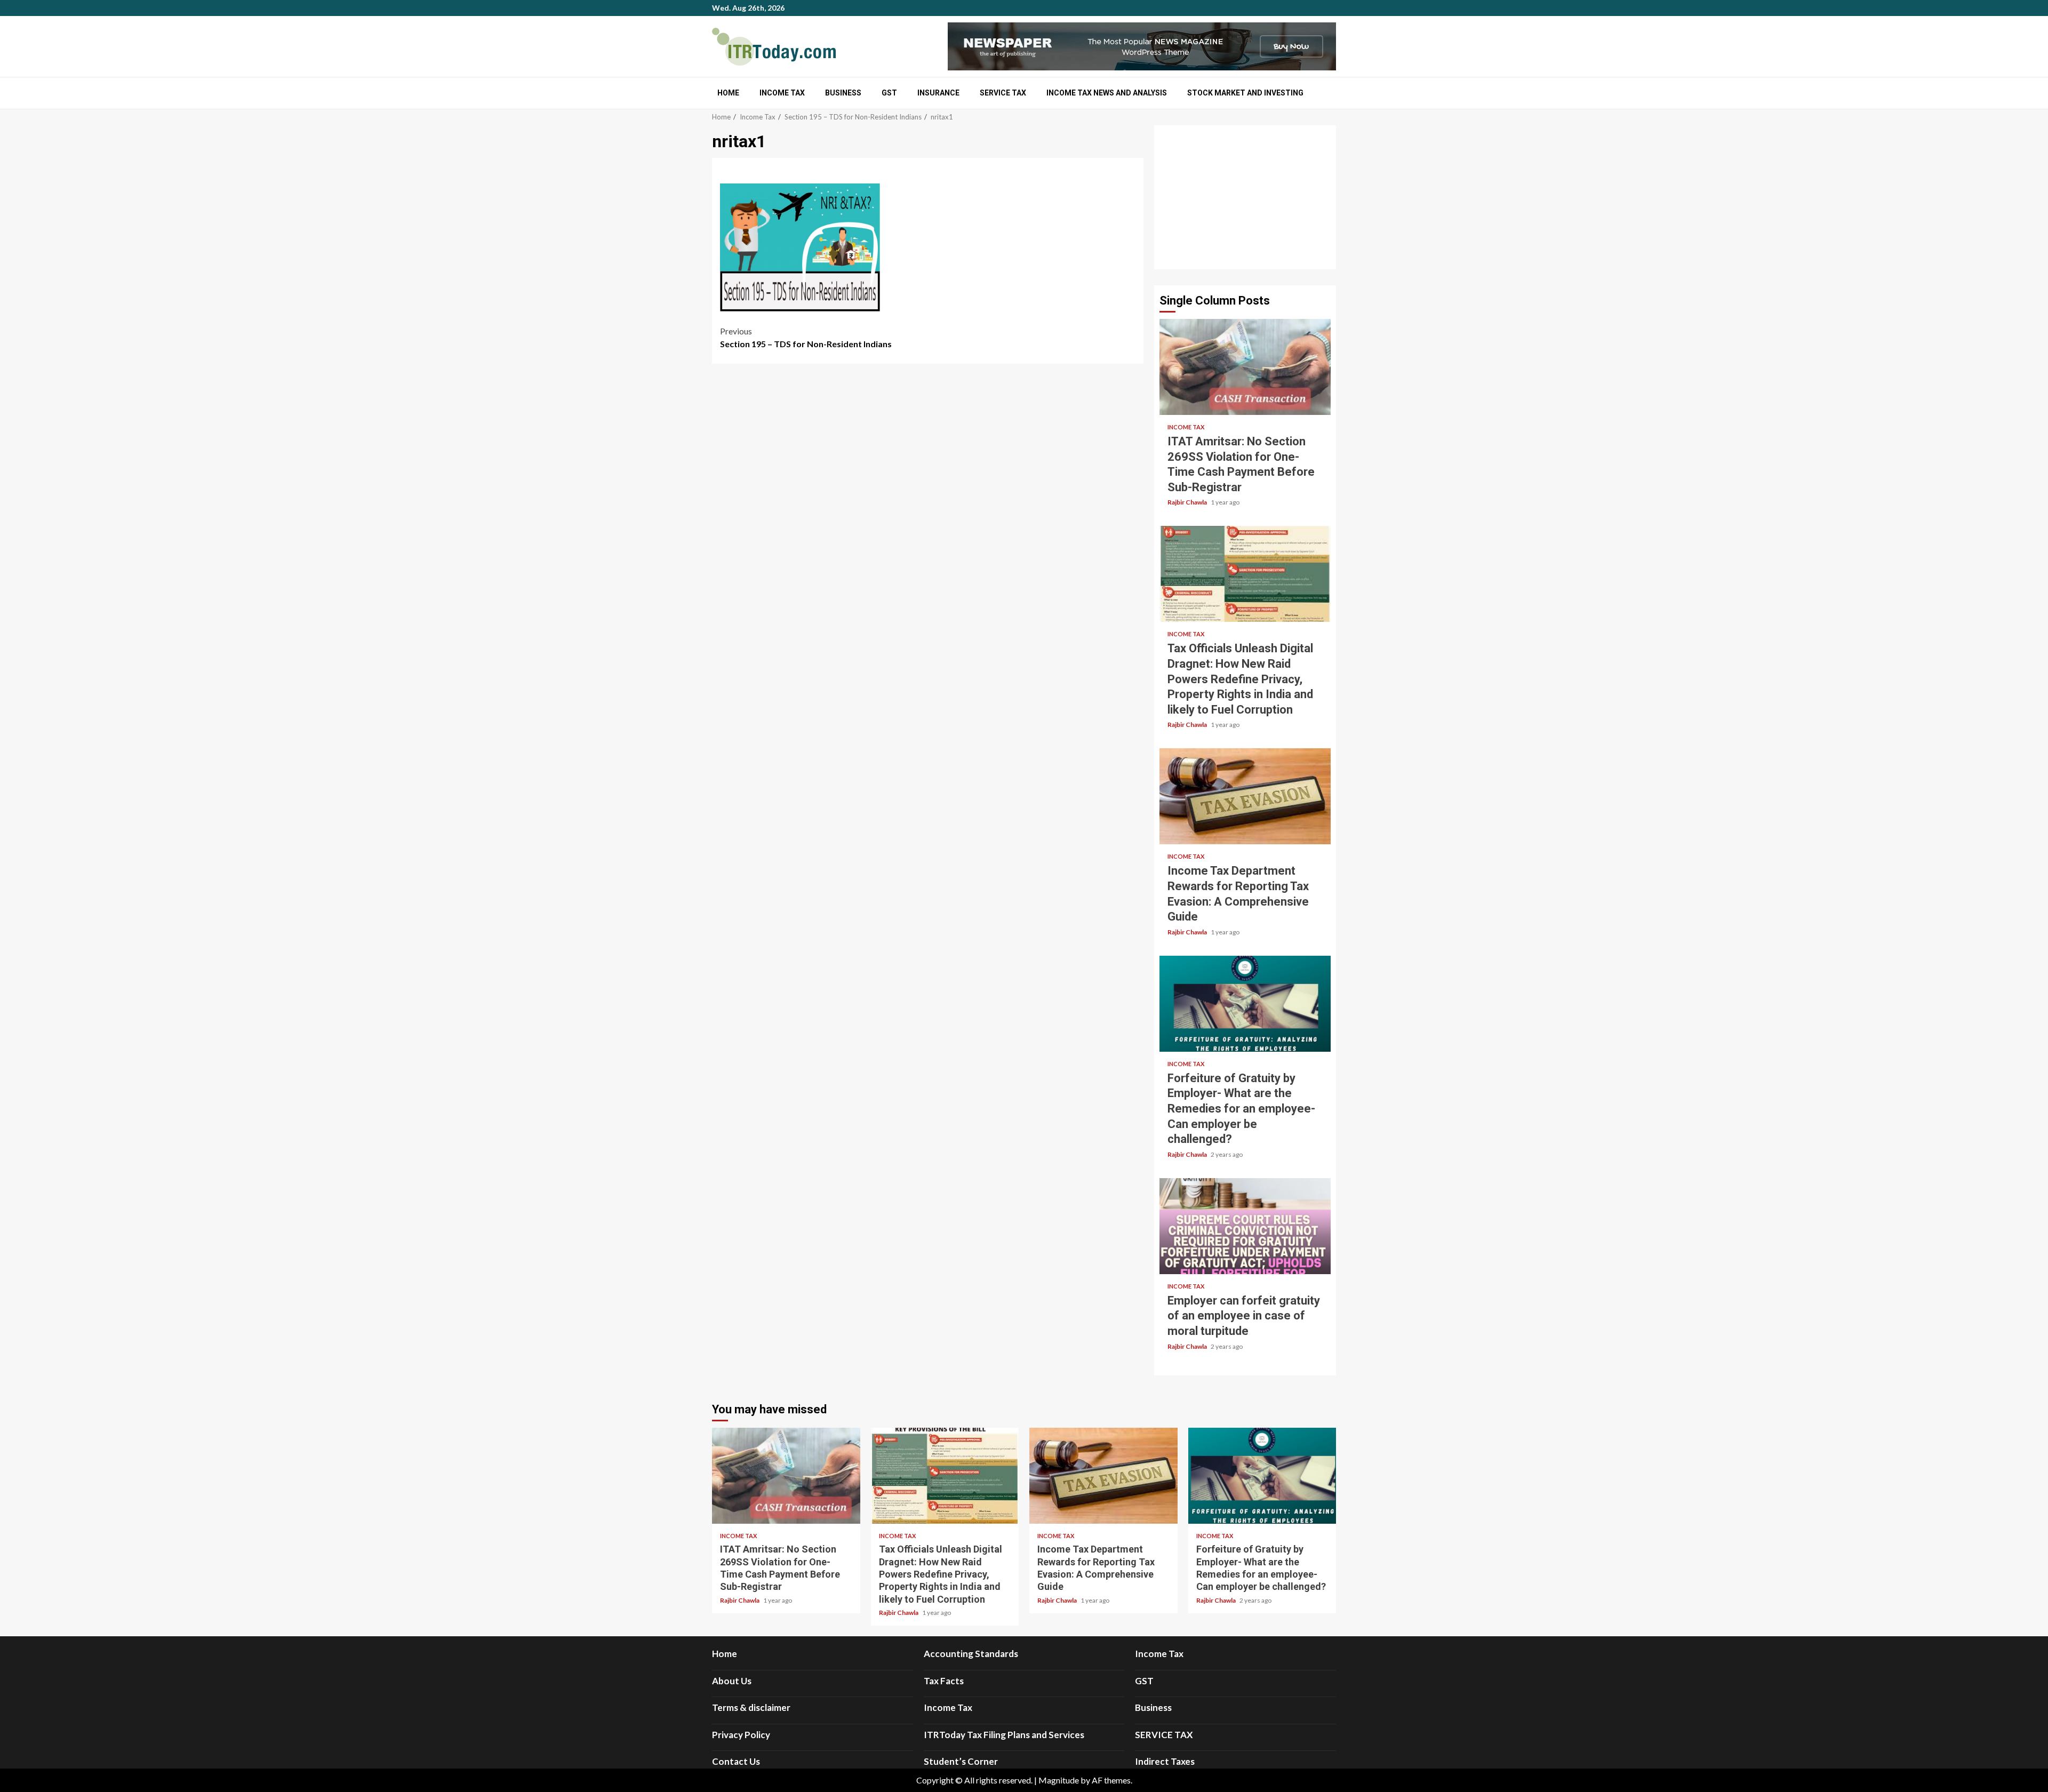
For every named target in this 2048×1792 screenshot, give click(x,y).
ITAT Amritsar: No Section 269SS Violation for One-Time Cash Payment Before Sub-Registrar (1245, 367)
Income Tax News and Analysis (1107, 93)
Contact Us (736, 1761)
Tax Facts (944, 1681)
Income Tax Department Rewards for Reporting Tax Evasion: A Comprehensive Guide (1245, 796)
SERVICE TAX (1003, 93)
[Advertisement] (1245, 197)
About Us (732, 1681)
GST (889, 93)
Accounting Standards (971, 1654)
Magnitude (1059, 1780)
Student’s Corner (961, 1761)
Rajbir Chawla (1188, 502)
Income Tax (782, 93)
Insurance (938, 93)
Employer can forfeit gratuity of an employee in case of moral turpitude (1245, 1226)
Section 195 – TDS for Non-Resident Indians (806, 337)
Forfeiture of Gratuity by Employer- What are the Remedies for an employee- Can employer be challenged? (1245, 1004)
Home (728, 93)
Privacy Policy (741, 1735)
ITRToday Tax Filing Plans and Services (1004, 1735)
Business (843, 93)
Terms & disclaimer (751, 1707)
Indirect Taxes (1165, 1761)
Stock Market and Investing (1245, 93)
